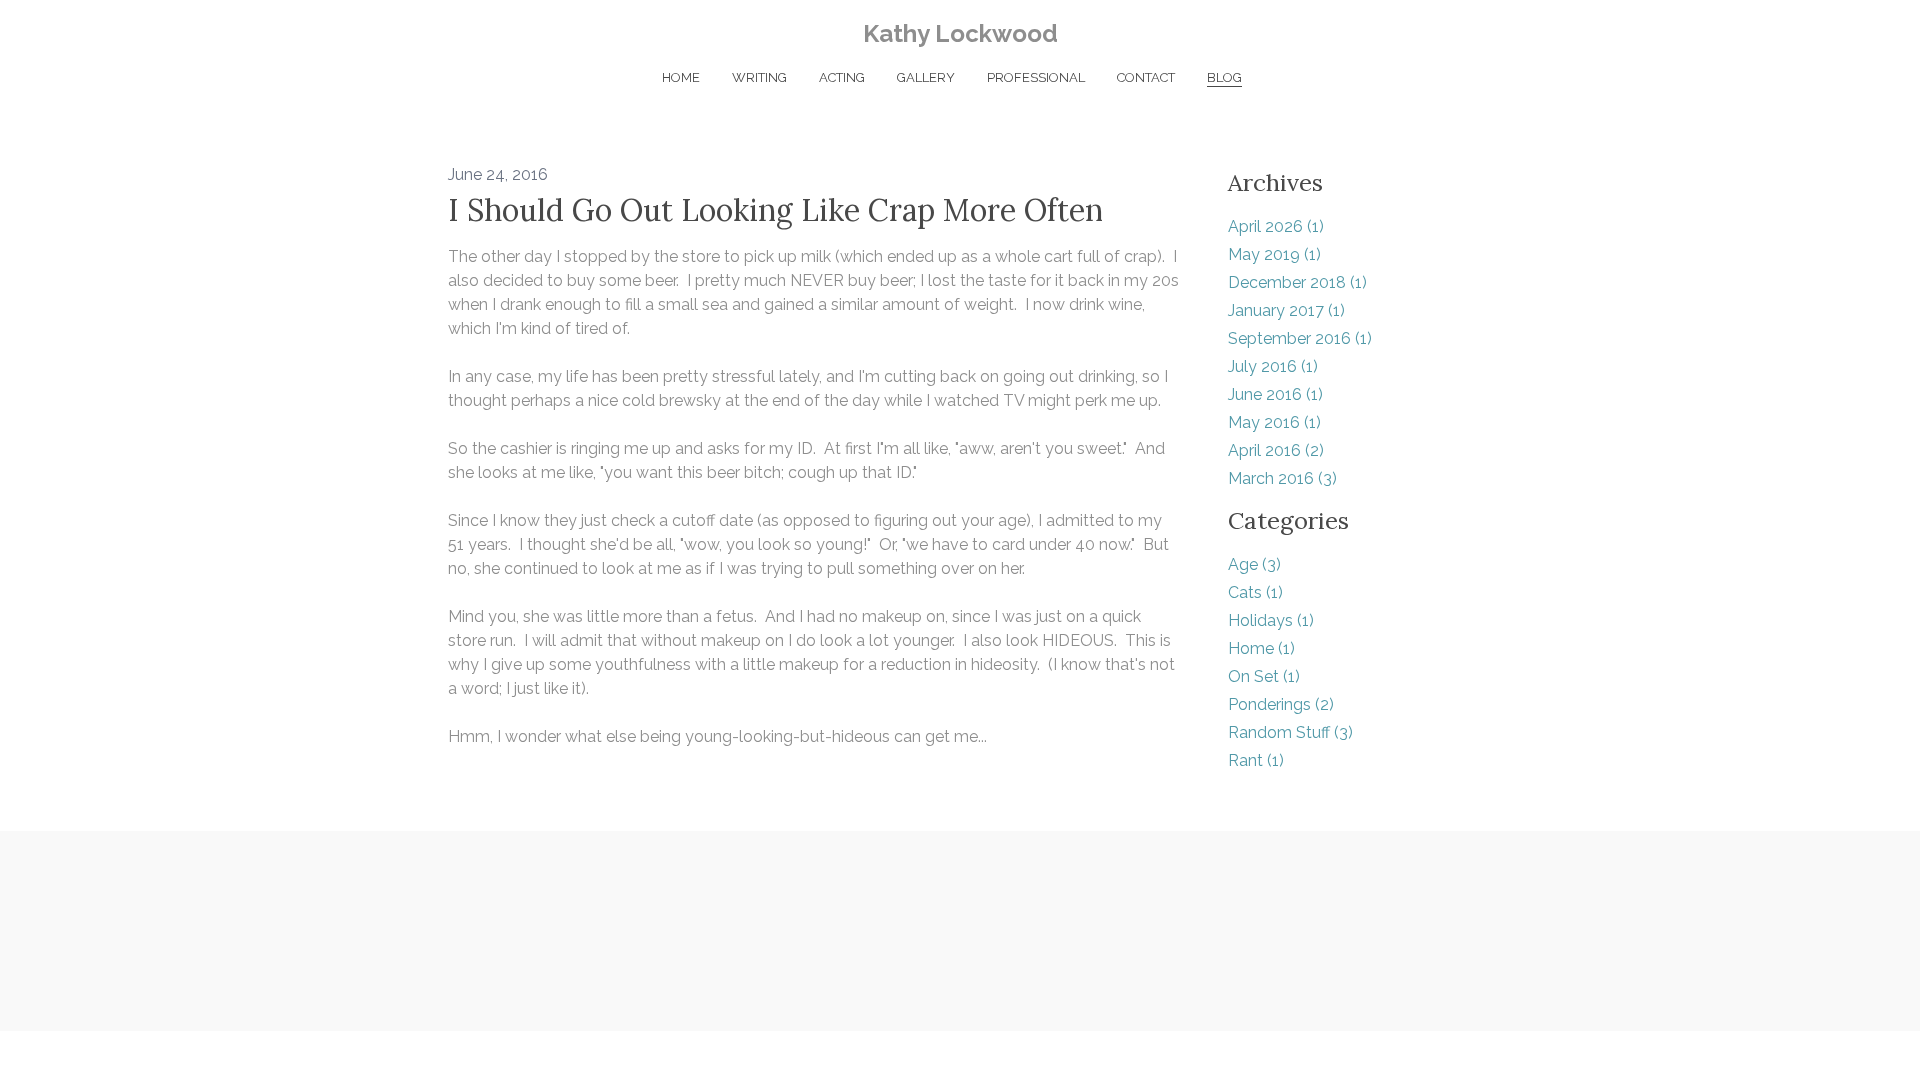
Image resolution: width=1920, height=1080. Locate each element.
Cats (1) (1255, 592)
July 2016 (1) (1273, 366)
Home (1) (1261, 648)
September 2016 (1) (1300, 338)
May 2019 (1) (1274, 254)
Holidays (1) (1271, 620)
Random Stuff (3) (1290, 732)
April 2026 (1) (1276, 226)
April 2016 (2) (1276, 450)
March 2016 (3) (1282, 478)
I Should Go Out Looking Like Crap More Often (775, 210)
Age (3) (1254, 564)
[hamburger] (360, 32)
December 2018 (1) (1297, 282)
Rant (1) (1256, 760)
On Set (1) (1264, 676)
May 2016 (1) (1274, 422)
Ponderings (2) (1281, 704)
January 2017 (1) (1286, 310)
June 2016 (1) (1275, 394)
